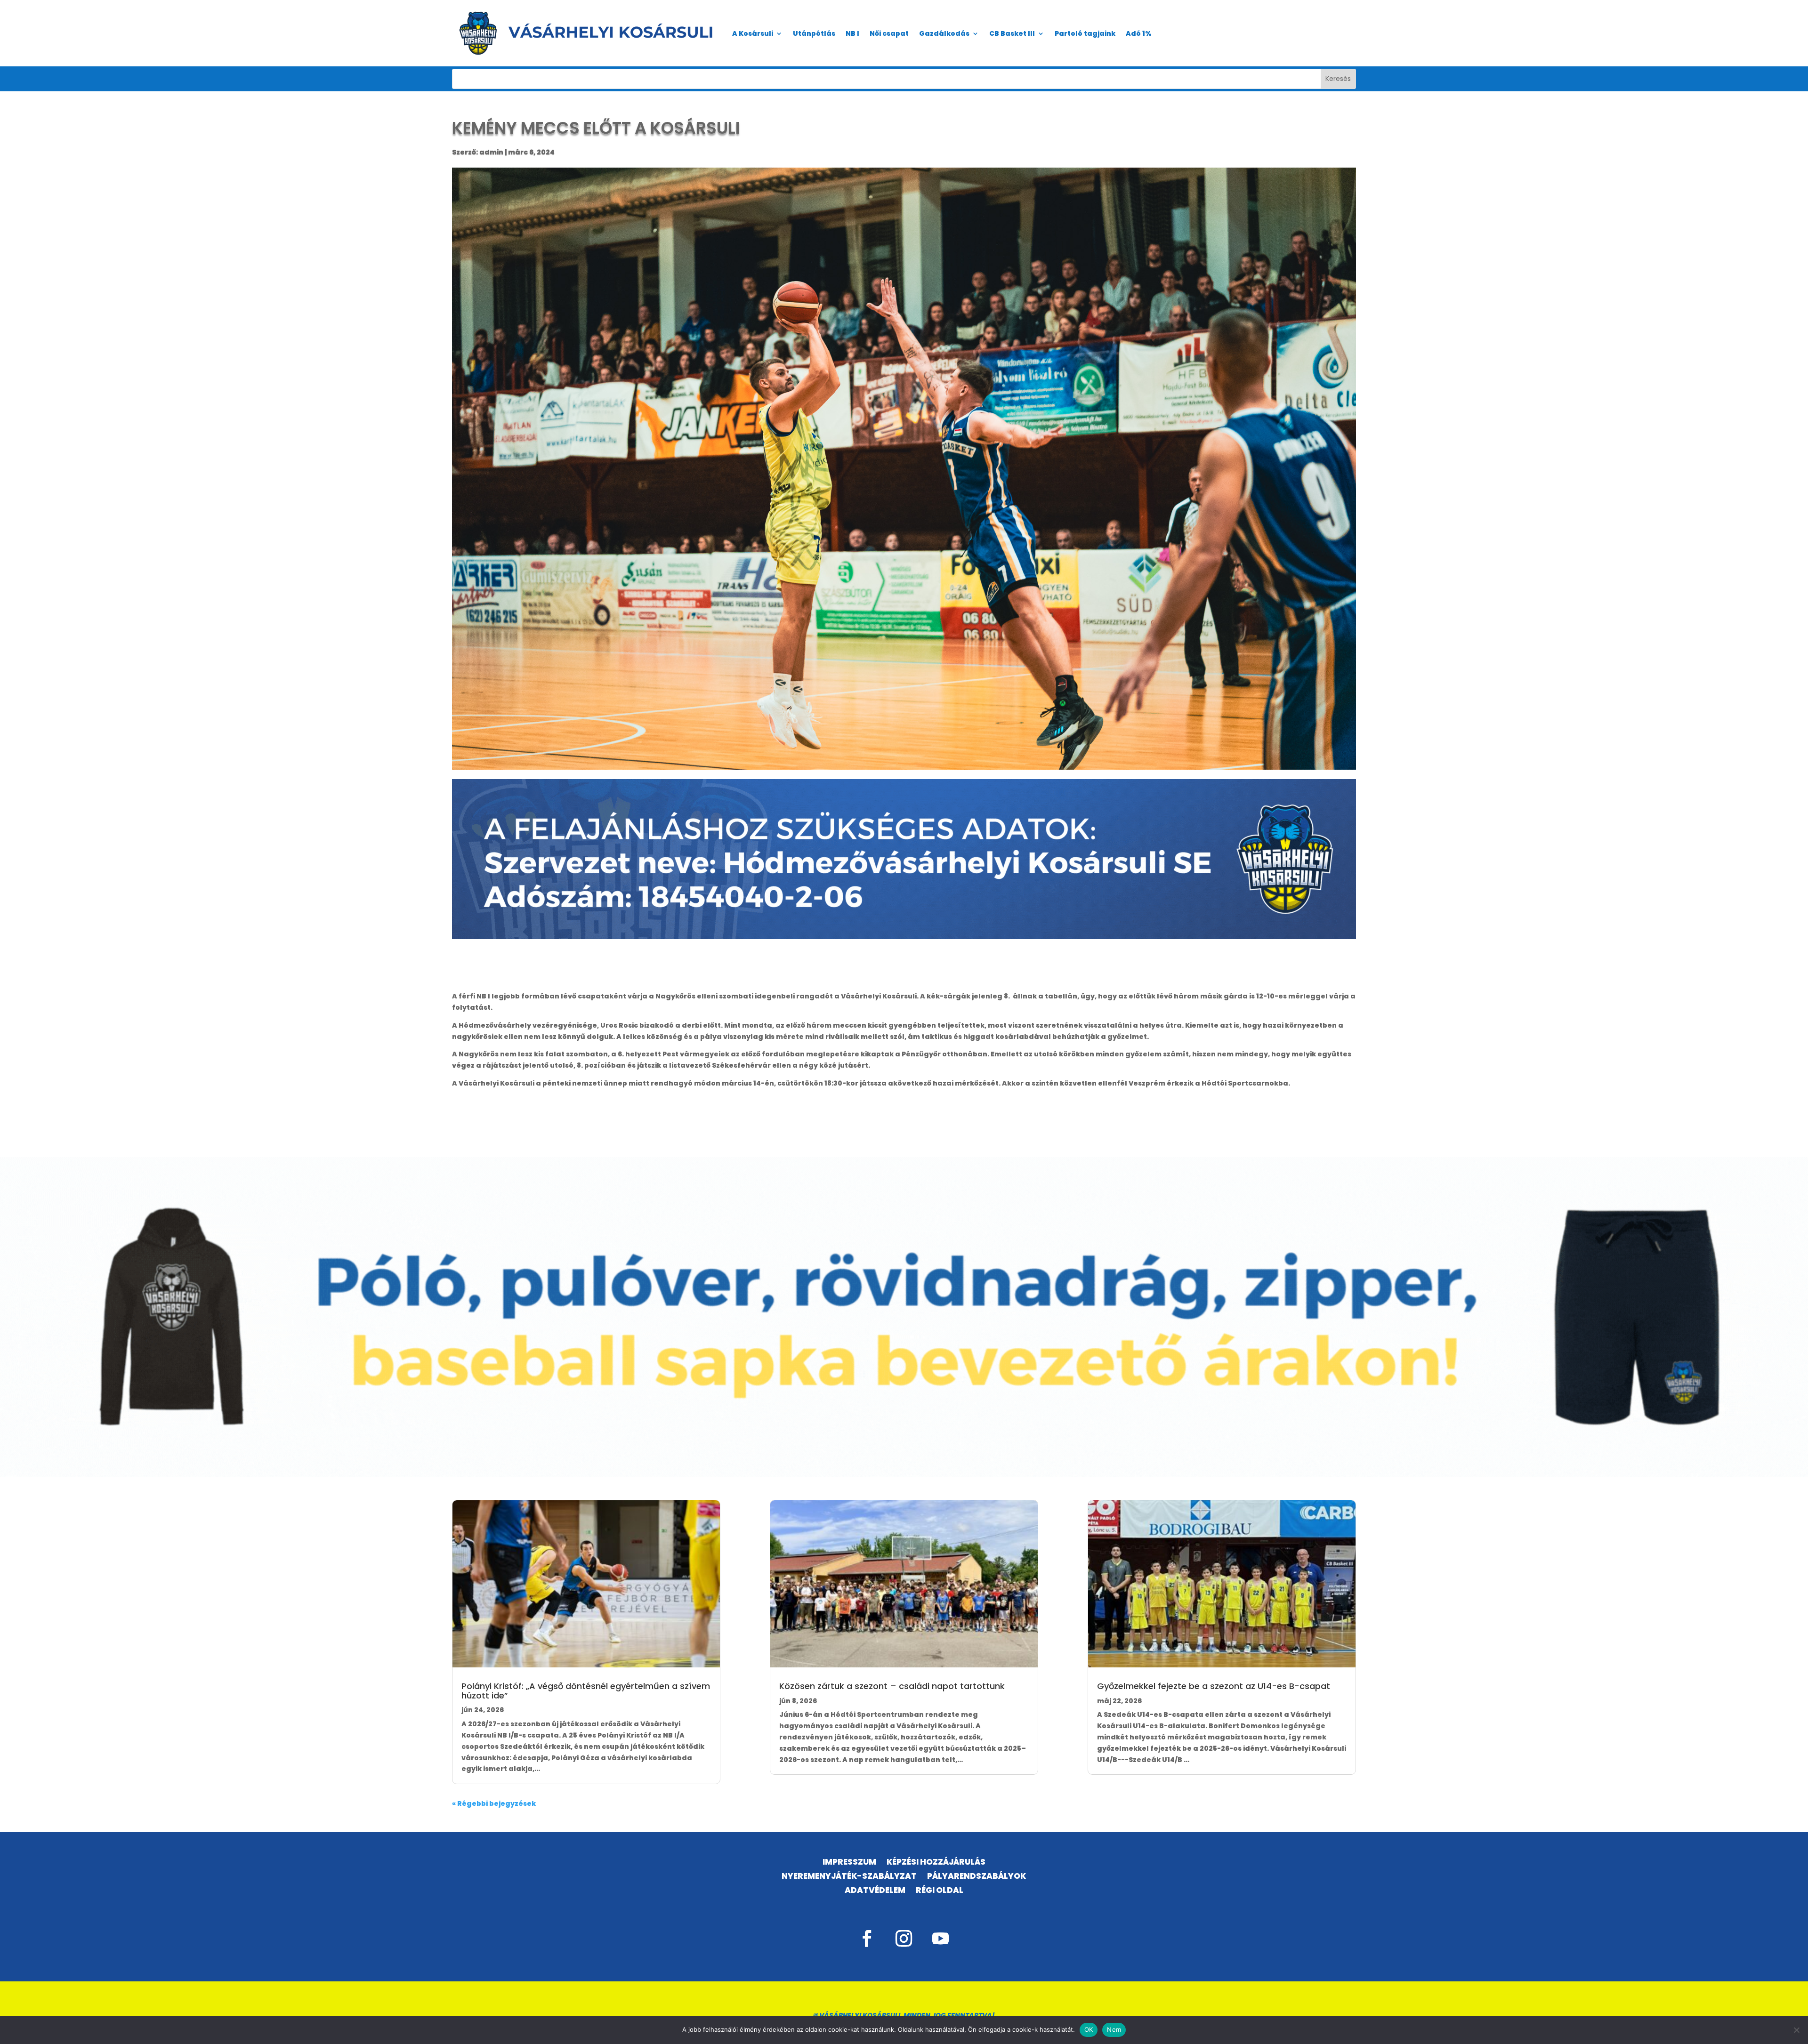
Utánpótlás (814, 33)
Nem (1114, 2029)
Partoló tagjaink (1085, 33)
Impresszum (849, 1863)
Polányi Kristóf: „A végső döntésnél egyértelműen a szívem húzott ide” (586, 1691)
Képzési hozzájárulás (936, 1863)
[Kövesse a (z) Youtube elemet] (941, 1939)
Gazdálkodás (944, 33)
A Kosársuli (753, 33)
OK (1089, 2029)
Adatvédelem (875, 1891)
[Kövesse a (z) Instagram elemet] (904, 1939)
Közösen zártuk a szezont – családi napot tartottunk (892, 1686)
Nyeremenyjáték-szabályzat (849, 1877)
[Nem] (1796, 2030)
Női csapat (889, 33)
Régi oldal (940, 1891)
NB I (852, 33)
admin (491, 152)
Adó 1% (1139, 33)
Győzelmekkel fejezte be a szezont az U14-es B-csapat (1214, 1686)
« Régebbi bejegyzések (494, 1803)
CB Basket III (1012, 33)
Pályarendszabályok (977, 1877)
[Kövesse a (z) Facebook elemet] (867, 1939)
